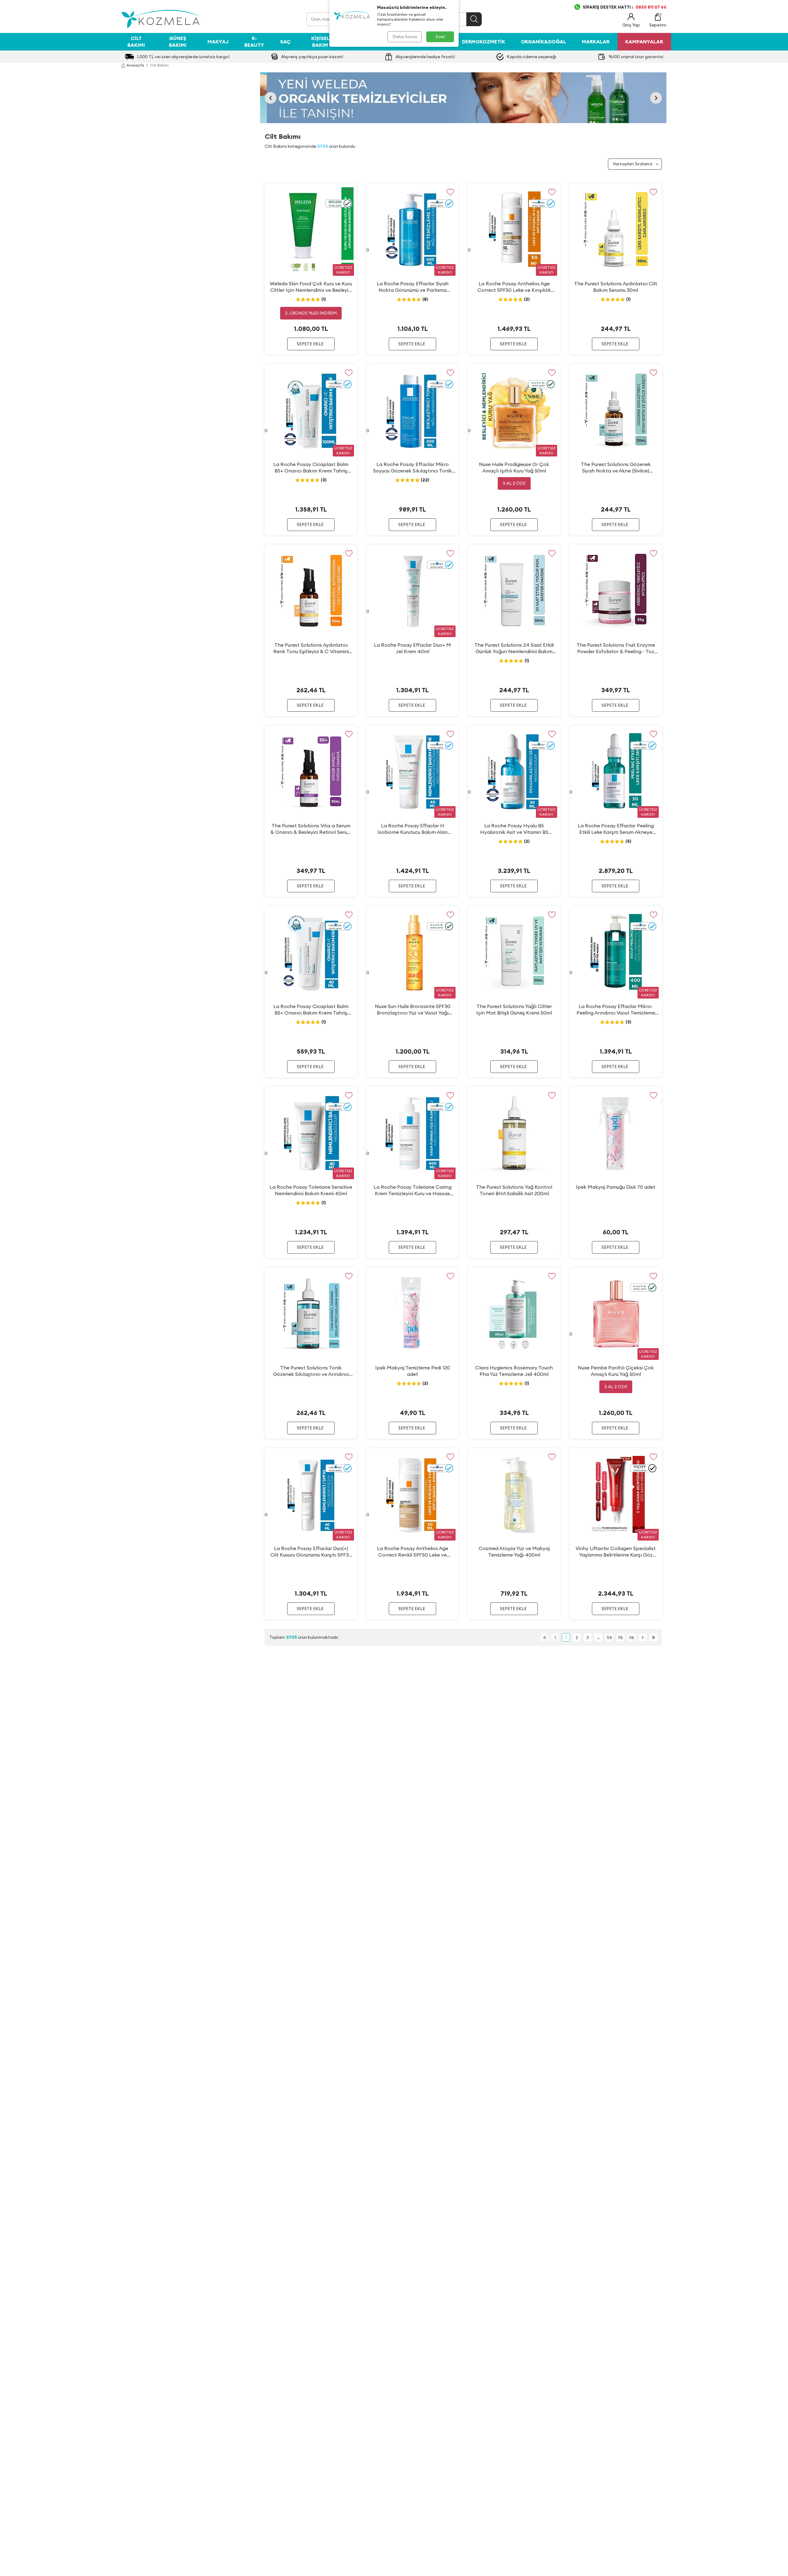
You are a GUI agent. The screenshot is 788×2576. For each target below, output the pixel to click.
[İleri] (643, 1637)
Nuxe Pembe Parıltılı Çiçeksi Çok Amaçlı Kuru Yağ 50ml (616, 1371)
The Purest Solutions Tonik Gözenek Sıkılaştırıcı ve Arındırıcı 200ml (311, 1371)
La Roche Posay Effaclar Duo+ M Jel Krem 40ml (412, 648)
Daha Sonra (405, 37)
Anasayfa (135, 65)
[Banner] (463, 98)
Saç (285, 42)
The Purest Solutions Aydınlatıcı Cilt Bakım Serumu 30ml (616, 287)
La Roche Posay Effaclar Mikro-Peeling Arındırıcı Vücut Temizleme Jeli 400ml (616, 1010)
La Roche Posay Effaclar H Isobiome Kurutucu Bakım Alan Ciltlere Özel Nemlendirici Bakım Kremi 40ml (413, 829)
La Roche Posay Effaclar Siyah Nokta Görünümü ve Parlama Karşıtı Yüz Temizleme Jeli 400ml (413, 287)
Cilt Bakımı (136, 41)
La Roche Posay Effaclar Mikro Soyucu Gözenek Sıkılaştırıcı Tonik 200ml (412, 468)
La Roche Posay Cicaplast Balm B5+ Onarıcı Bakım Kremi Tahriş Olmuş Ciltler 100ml (311, 468)
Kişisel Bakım (320, 41)
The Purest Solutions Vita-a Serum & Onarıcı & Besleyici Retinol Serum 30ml (311, 829)
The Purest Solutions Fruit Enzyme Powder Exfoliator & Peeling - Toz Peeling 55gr (616, 648)
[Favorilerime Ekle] (349, 192)
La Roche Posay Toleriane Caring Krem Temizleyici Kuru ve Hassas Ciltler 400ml (413, 1190)
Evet (440, 37)
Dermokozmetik (484, 42)
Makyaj (218, 42)
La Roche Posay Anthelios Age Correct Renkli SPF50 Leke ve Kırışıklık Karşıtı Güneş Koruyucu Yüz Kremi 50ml (413, 1552)
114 (609, 1638)
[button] (271, 98)
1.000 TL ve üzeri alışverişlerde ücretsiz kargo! (183, 57)
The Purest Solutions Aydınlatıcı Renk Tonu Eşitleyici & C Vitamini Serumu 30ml (311, 648)
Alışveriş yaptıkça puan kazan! (312, 57)
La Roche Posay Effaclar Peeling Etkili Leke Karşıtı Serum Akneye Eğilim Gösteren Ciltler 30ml (616, 829)
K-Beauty (254, 41)
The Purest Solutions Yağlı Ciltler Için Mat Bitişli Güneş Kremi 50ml (514, 1009)
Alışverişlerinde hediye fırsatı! (425, 57)
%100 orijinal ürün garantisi (636, 57)
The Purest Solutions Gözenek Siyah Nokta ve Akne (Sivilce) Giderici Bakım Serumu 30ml (616, 468)
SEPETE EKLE (310, 344)
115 (621, 1638)
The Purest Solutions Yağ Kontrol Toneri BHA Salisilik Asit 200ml (514, 1190)
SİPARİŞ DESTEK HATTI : (625, 7)
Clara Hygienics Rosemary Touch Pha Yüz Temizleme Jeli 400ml (514, 1371)
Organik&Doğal (543, 42)
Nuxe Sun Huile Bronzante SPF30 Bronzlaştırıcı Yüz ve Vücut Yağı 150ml (413, 1010)
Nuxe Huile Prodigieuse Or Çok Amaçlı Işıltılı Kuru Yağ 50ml (514, 467)
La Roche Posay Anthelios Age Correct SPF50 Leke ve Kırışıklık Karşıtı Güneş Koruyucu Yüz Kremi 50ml (514, 287)
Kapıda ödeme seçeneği (531, 57)
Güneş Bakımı (178, 41)
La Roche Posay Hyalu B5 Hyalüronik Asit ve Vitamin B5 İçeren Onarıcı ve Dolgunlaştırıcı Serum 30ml (514, 829)
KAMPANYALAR (644, 42)
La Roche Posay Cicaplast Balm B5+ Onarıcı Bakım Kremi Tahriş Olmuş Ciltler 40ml (311, 1010)
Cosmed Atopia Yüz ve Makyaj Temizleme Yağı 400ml (514, 1551)
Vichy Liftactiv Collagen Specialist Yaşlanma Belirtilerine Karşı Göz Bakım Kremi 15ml (616, 1552)
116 (632, 1638)
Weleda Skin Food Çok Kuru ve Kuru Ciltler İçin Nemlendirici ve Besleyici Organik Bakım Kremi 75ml (311, 287)
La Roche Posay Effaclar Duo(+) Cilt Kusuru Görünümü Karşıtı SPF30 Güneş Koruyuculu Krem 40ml (311, 1552)
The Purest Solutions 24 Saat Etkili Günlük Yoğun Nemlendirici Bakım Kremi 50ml (514, 648)
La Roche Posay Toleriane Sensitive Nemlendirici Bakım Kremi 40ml (311, 1190)
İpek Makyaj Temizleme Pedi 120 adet (413, 1371)
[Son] (653, 1637)
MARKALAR (596, 42)
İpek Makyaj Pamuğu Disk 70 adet (616, 1187)
